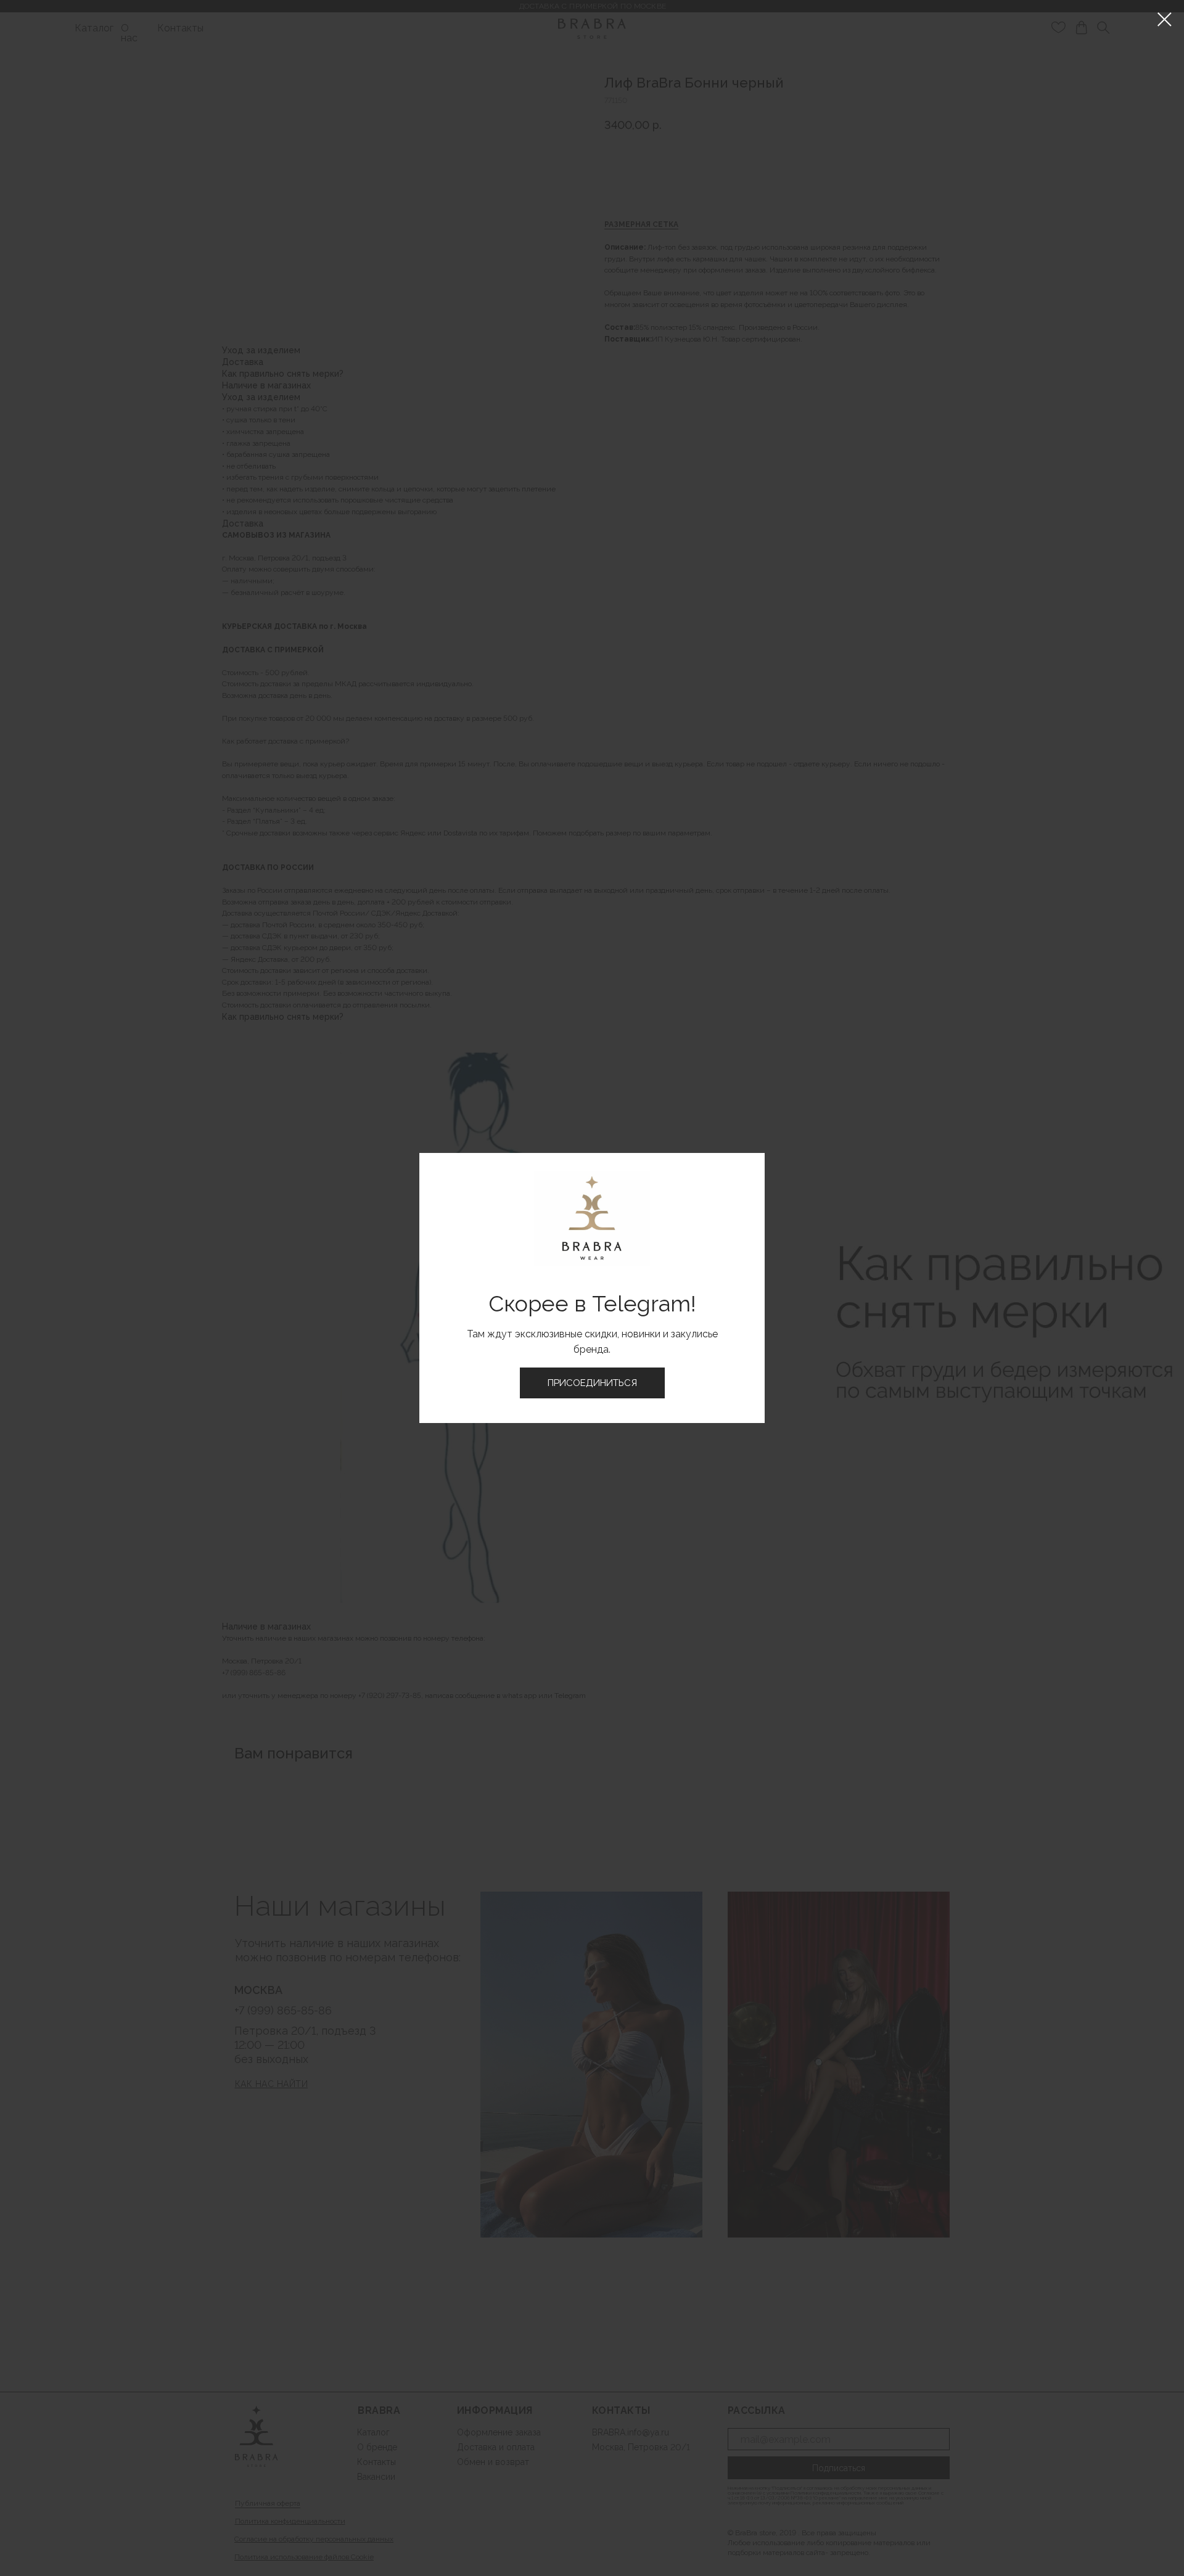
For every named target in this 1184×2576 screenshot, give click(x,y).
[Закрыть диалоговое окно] (1165, 19)
